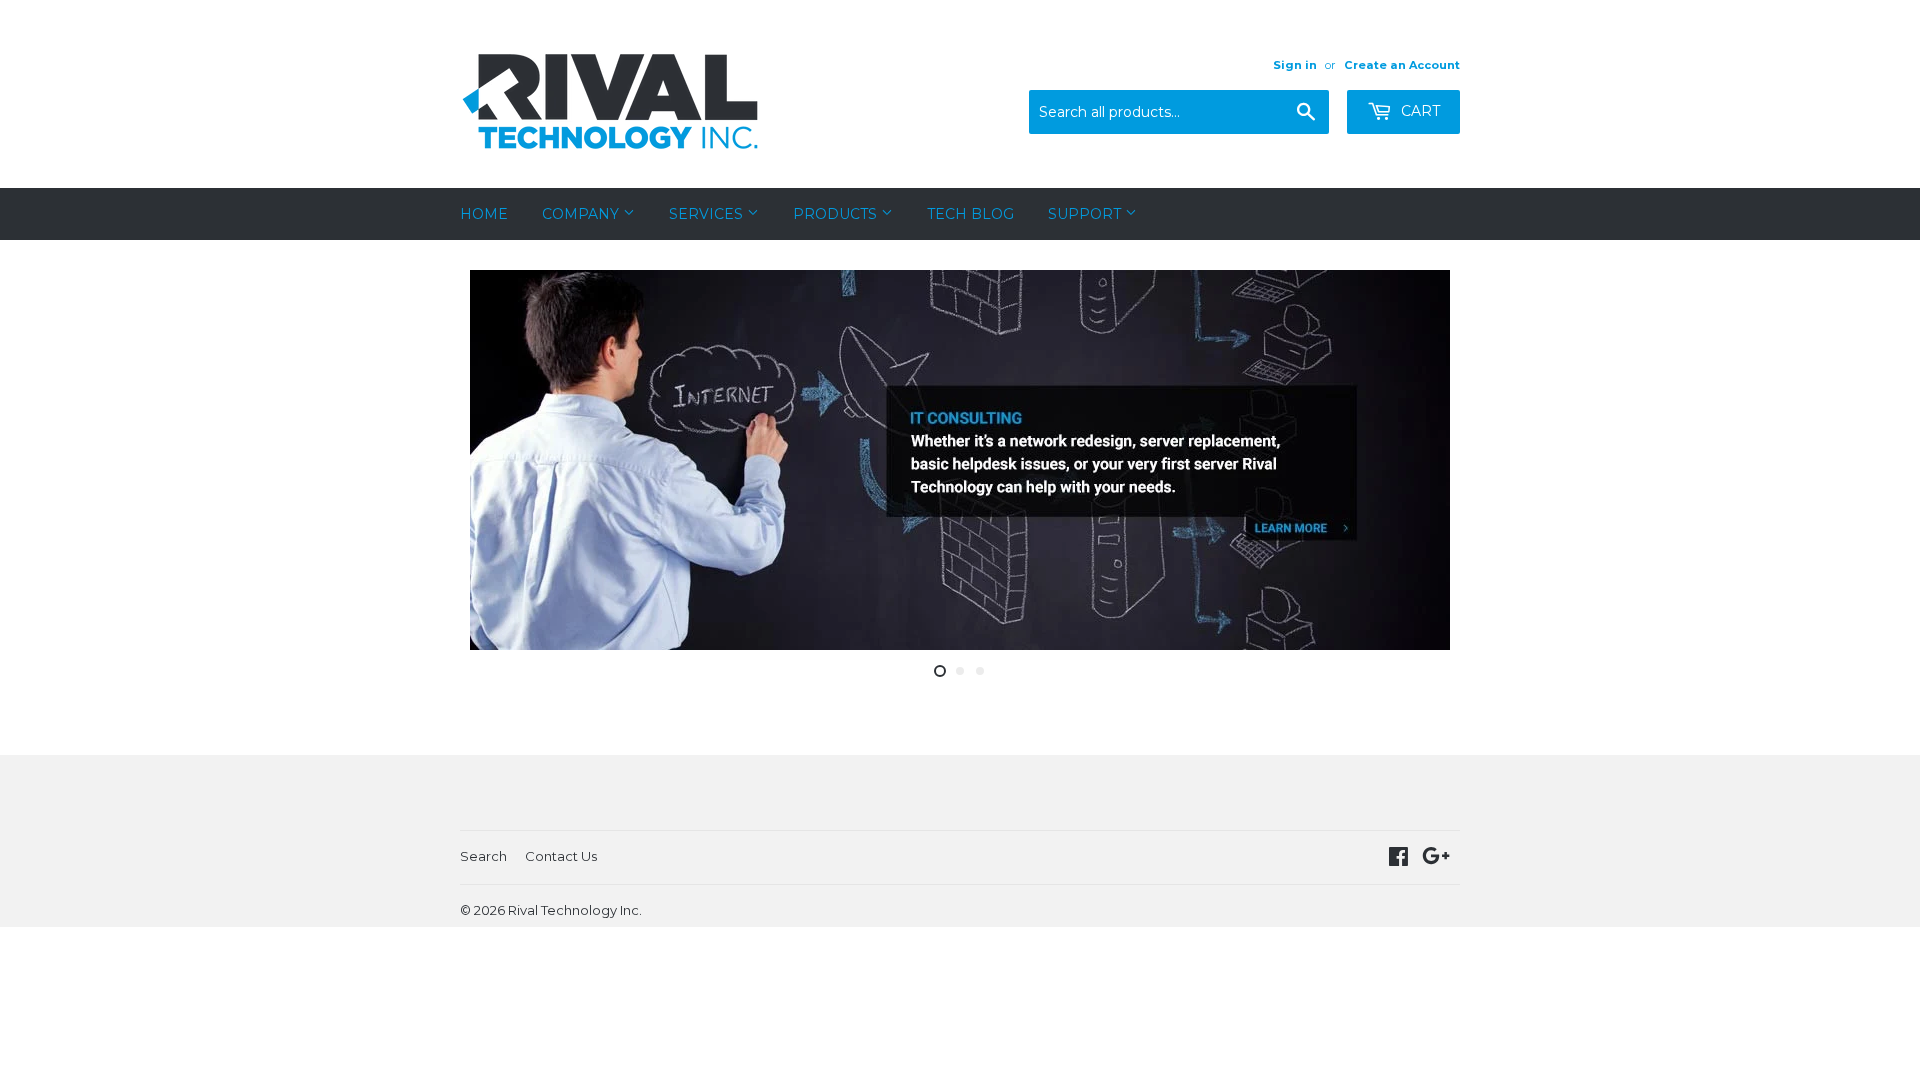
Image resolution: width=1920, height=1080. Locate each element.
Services (708, 214)
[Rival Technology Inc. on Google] (1436, 859)
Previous (502, 460)
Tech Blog (970, 214)
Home (484, 214)
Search (483, 856)
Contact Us (561, 856)
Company (582, 214)
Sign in (1295, 65)
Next (1417, 460)
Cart (1418, 111)
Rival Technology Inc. (575, 910)
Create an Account (1402, 65)
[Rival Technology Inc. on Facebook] (1398, 859)
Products (837, 214)
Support (1086, 214)
